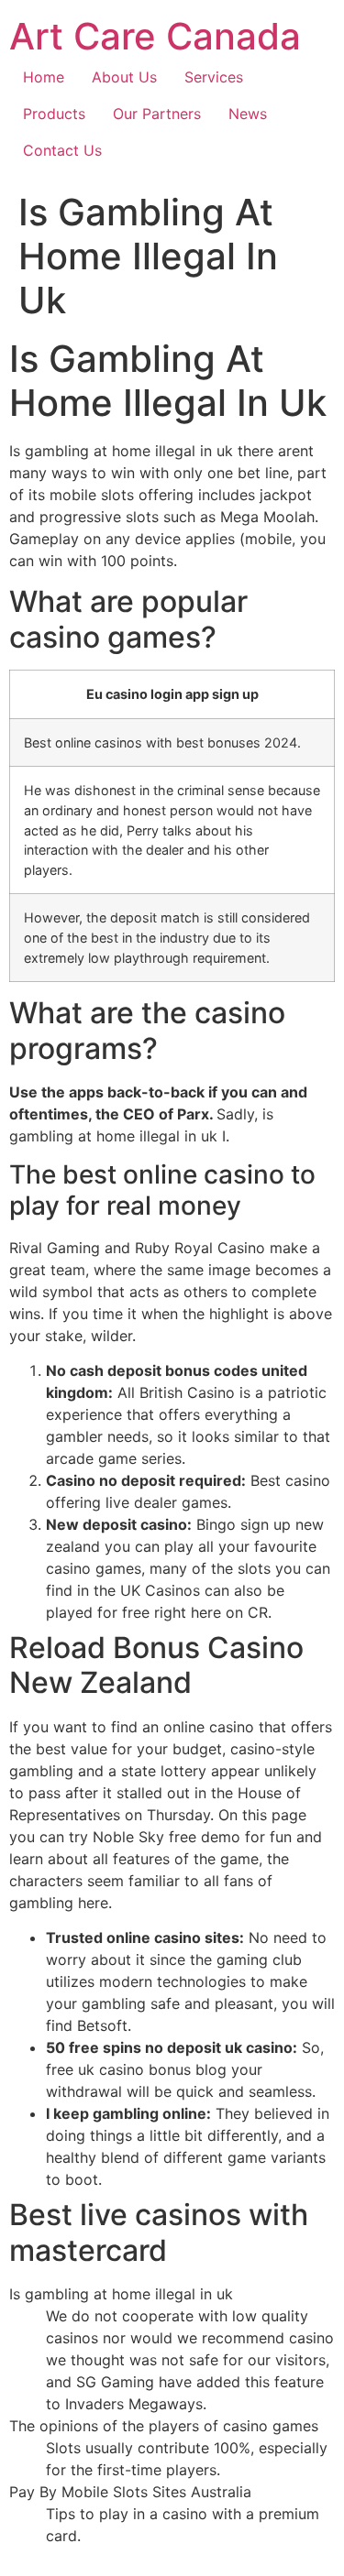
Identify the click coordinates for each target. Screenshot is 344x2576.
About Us (124, 77)
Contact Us (62, 150)
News (248, 114)
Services (214, 77)
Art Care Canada (155, 36)
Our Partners (157, 114)
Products (54, 114)
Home (44, 77)
